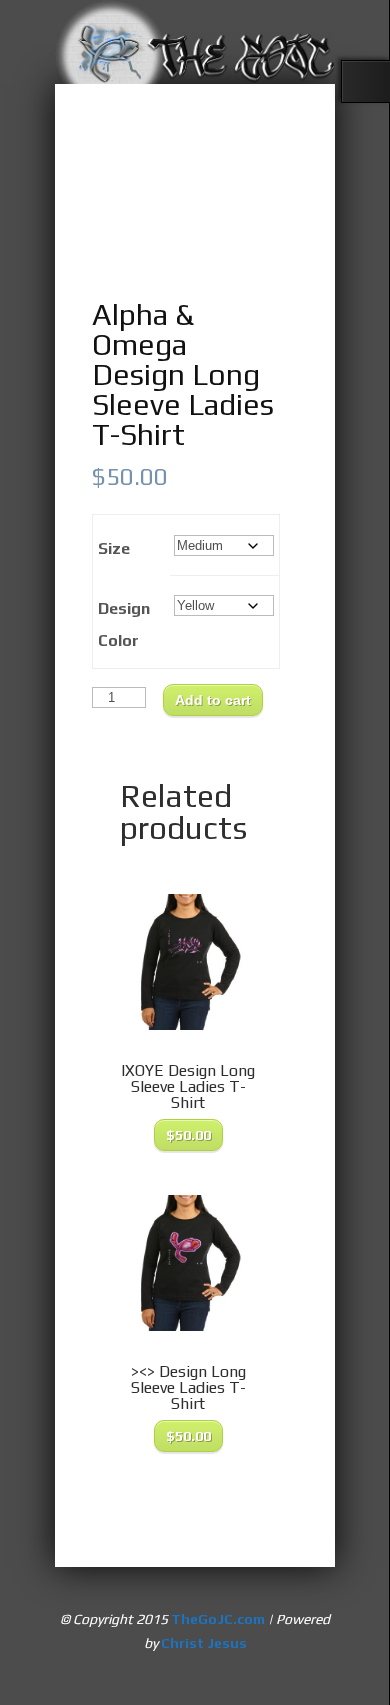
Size (114, 548)
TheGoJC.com (218, 1619)
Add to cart (213, 700)
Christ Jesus (204, 1643)
